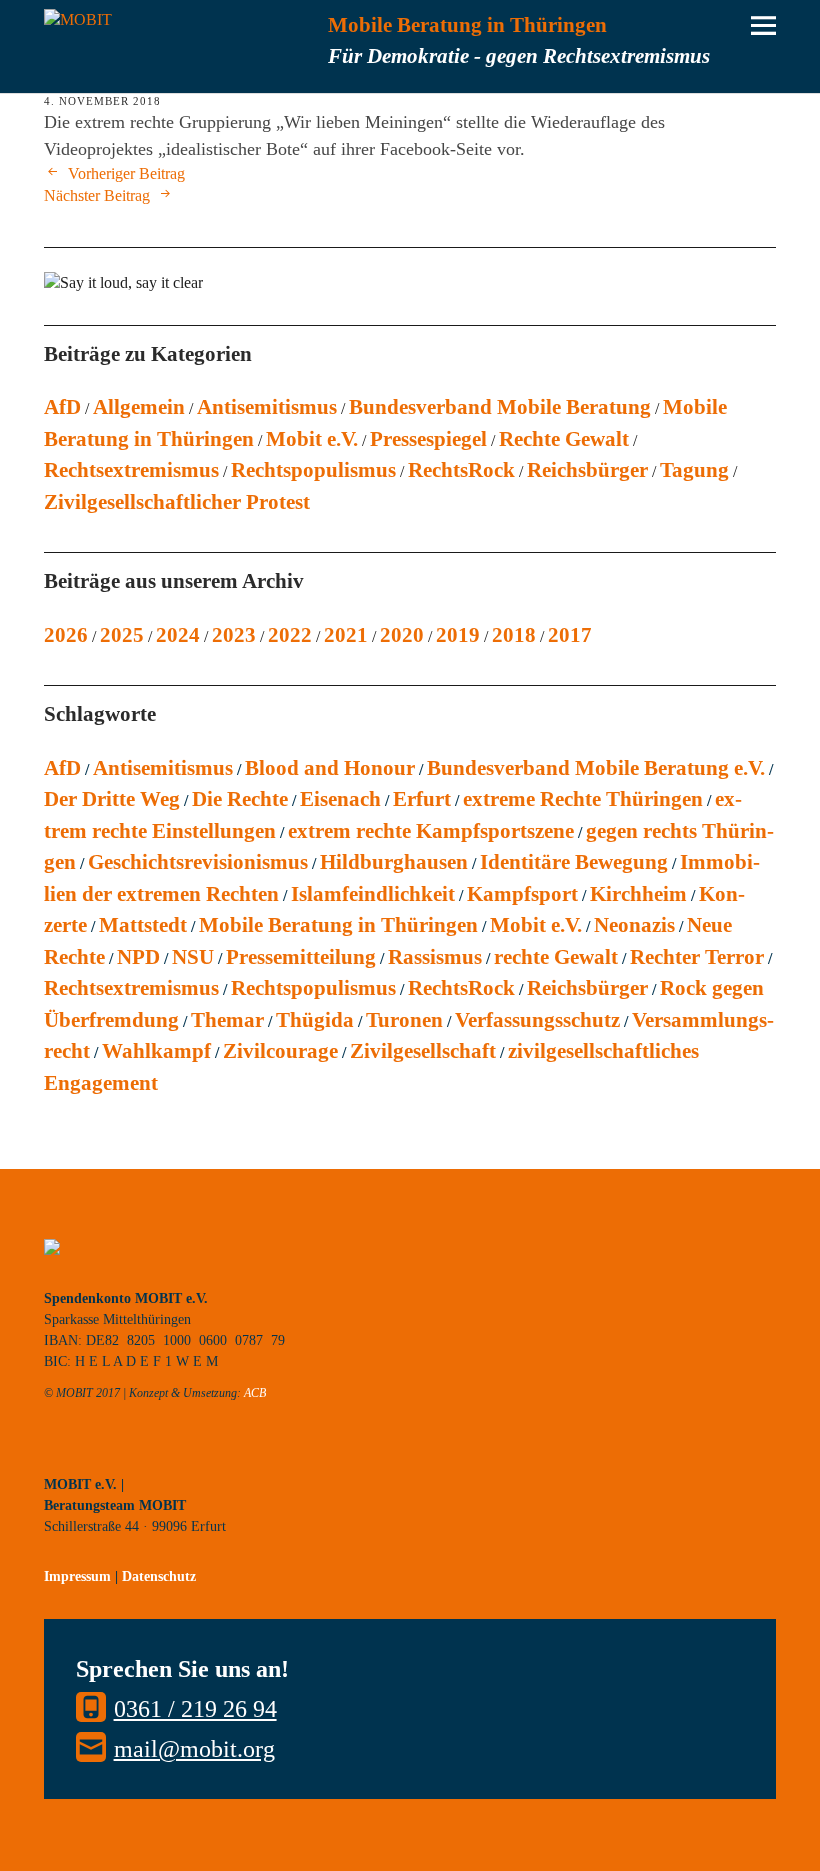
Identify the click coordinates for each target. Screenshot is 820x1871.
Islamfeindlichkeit (373, 894)
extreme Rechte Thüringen (583, 799)
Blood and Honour (330, 768)
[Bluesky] (59, 1454)
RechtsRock (461, 470)
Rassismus (435, 957)
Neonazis (634, 925)
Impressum (77, 1576)
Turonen (404, 1020)
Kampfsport (522, 894)
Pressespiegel (428, 439)
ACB (255, 1393)
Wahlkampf (156, 1051)
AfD (62, 407)
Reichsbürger (587, 470)
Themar (227, 1020)
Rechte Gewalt (564, 439)
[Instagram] (104, 1454)
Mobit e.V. (312, 439)
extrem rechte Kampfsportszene (431, 831)
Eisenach (340, 799)
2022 (290, 635)
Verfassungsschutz (537, 1020)
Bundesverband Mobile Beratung (500, 407)
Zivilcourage (280, 1051)
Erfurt (422, 799)
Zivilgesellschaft (423, 1051)
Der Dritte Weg (112, 799)
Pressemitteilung (301, 957)
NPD (138, 957)
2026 (66, 635)
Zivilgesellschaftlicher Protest (177, 502)
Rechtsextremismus (131, 470)
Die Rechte (240, 799)
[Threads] (194, 1454)
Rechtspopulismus (313, 470)
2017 (570, 635)
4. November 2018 (102, 101)
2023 (234, 635)
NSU (193, 957)
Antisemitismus (267, 407)
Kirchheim (638, 894)
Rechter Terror (697, 957)
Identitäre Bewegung (574, 862)
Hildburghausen (394, 862)
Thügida (315, 1020)
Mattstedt (143, 925)
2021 (346, 635)
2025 (122, 635)
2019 (458, 635)
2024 (178, 635)
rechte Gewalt (556, 957)
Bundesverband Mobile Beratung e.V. (596, 768)
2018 (514, 635)
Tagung (694, 470)
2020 (402, 635)
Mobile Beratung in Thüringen (338, 925)
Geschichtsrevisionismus (198, 862)
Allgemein (139, 407)
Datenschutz (159, 1576)
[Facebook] (149, 1454)
